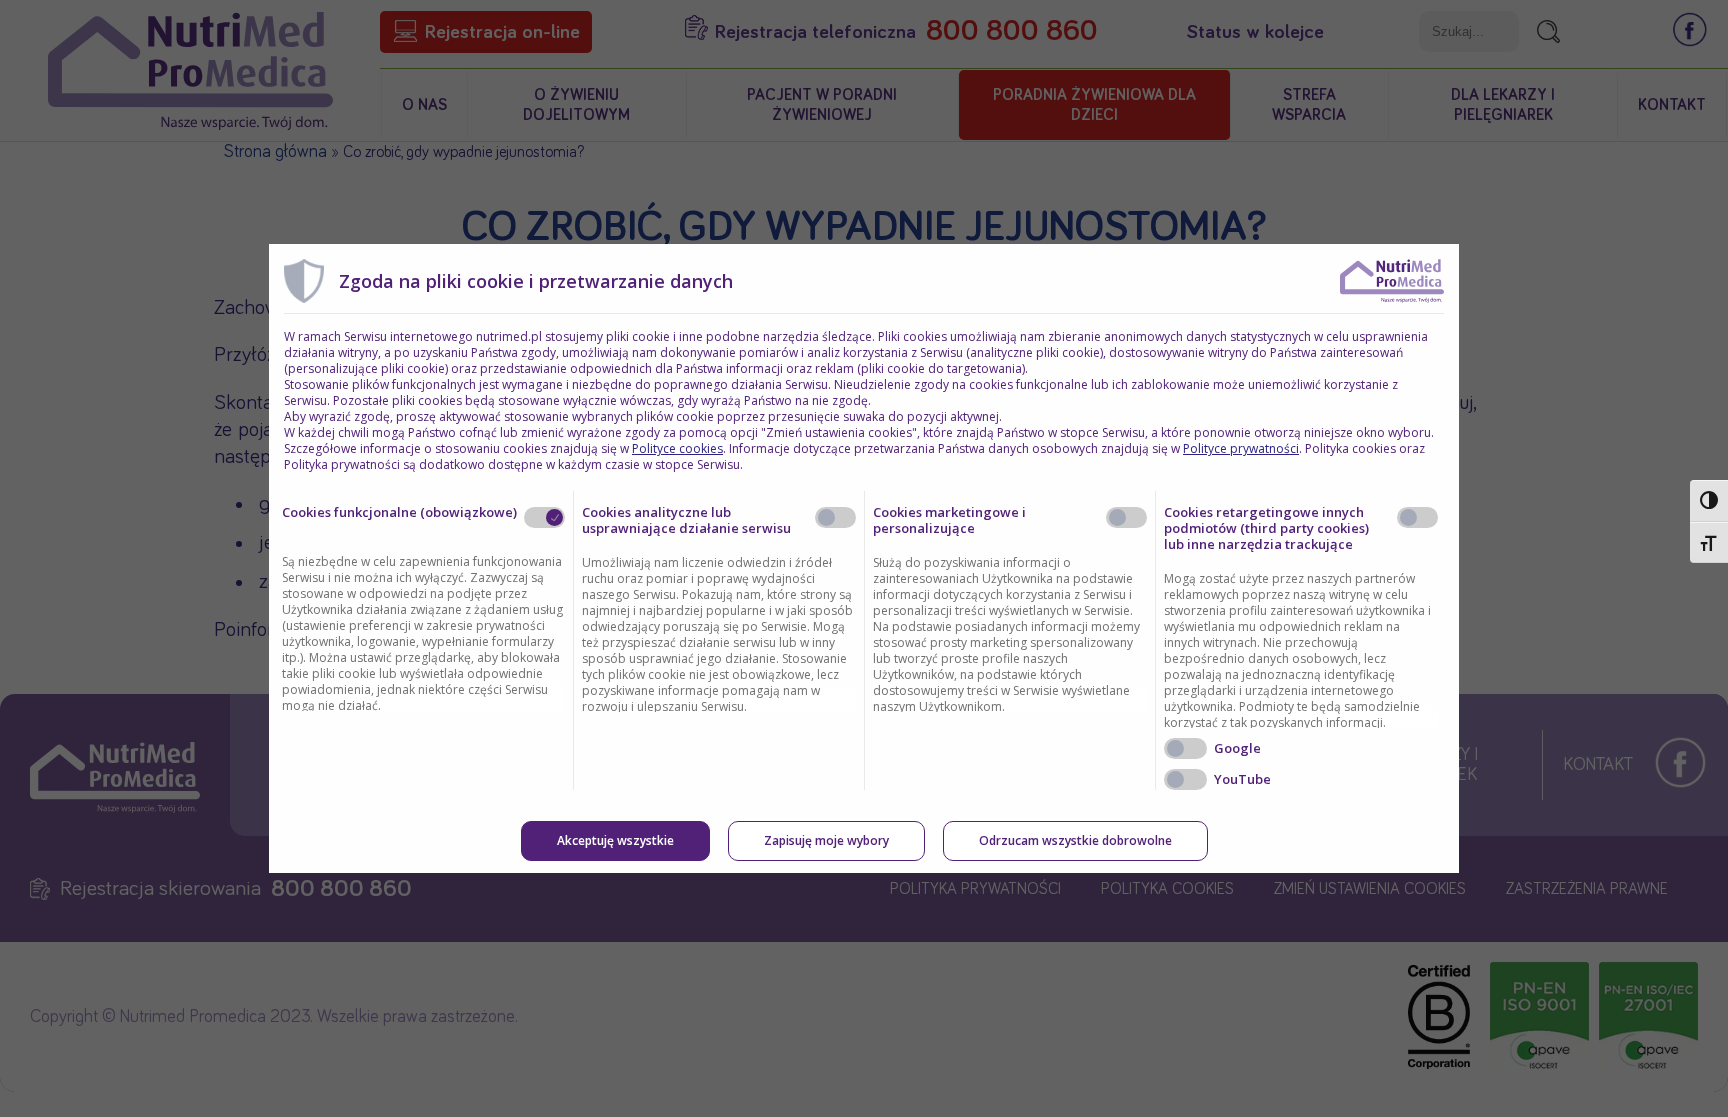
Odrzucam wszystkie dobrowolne (1075, 840)
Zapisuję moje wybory (826, 840)
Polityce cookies (677, 448)
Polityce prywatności (1241, 448)
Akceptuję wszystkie (615, 840)
